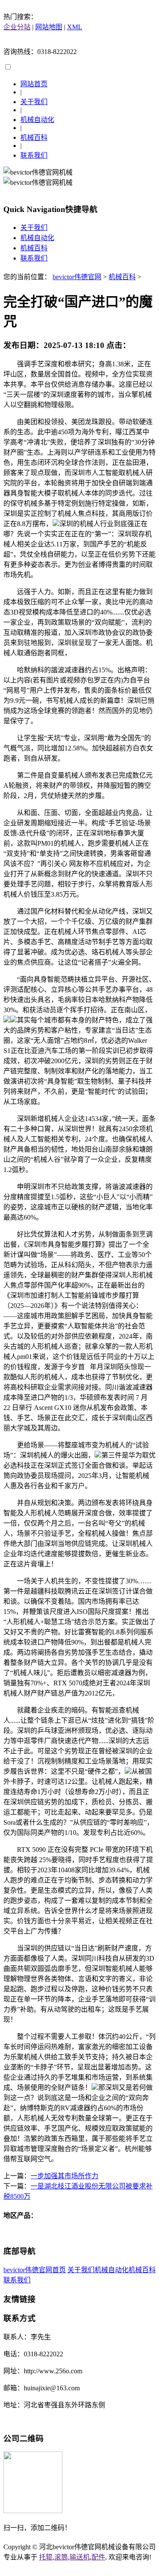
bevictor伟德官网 (77, 277)
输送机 (80, 2557)
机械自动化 (37, 120)
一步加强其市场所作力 (64, 2176)
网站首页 (34, 84)
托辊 (46, 2557)
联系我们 (34, 155)
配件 (98, 2557)
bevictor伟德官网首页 (35, 2270)
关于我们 (34, 102)
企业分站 (17, 27)
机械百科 (34, 137)
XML (75, 27)
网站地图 (49, 27)
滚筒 (61, 2557)
